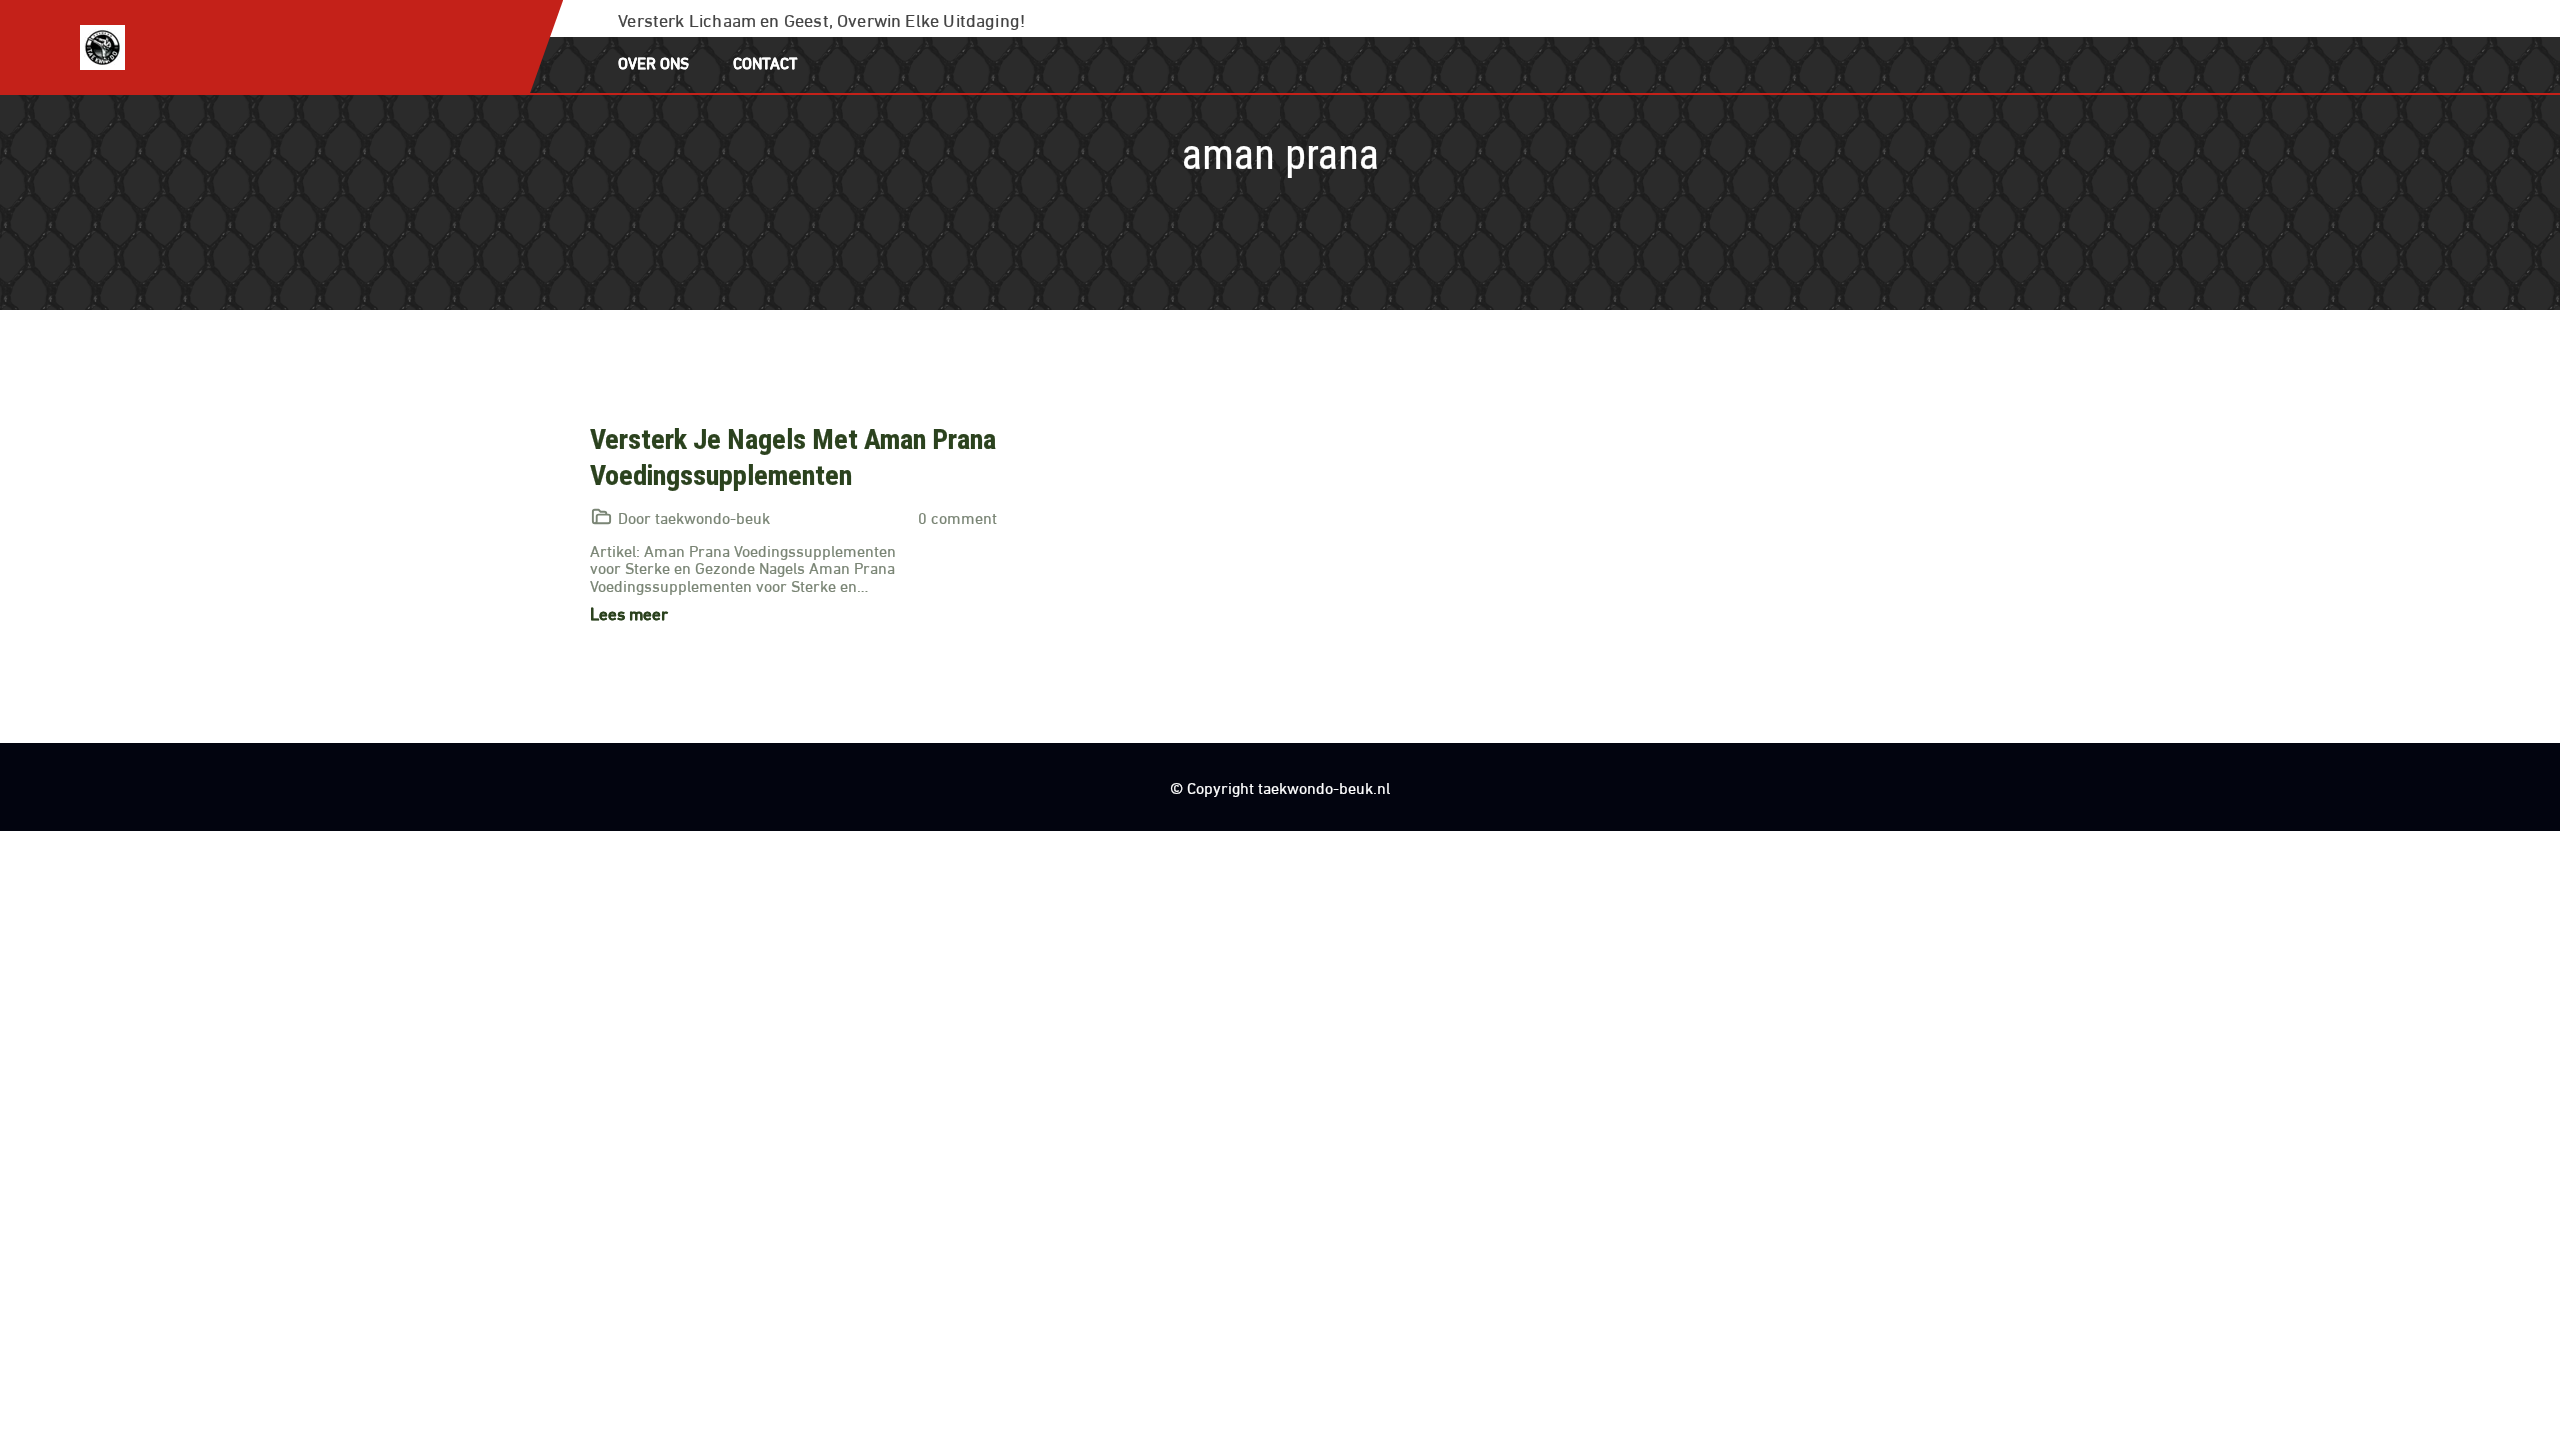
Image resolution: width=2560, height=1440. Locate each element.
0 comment (957, 516)
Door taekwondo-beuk (694, 516)
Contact (765, 61)
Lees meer (629, 612)
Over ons (653, 61)
